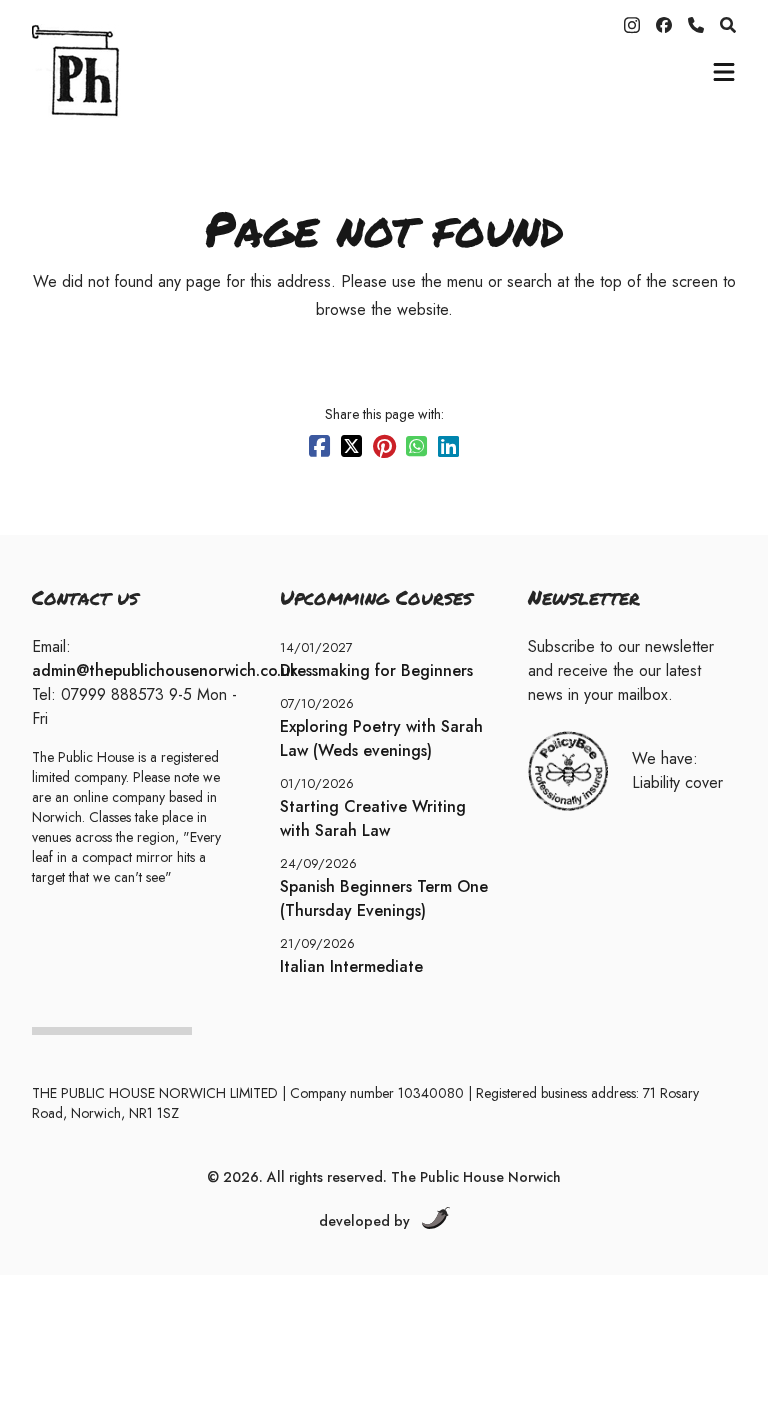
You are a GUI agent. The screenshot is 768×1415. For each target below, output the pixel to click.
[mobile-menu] (724, 72)
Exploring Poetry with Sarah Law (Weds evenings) (381, 738)
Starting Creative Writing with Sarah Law (373, 818)
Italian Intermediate (351, 966)
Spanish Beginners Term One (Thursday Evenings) (384, 898)
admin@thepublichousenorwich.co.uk (165, 670)
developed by (364, 1221)
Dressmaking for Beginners (376, 670)
